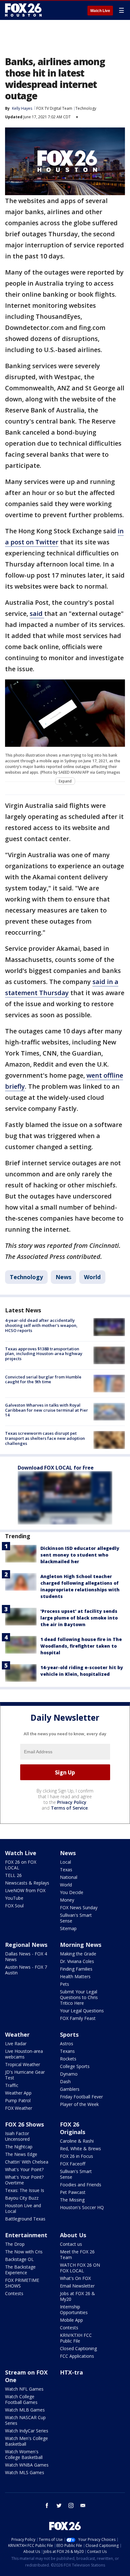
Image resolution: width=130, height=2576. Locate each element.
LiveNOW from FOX (25, 1890)
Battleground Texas (25, 2219)
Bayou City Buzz (22, 2198)
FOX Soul (14, 1906)
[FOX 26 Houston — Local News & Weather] (23, 10)
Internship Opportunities (74, 2310)
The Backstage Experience (20, 2270)
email (83, 2505)
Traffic (12, 2085)
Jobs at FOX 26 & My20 (77, 2296)
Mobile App (71, 2320)
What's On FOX (75, 2278)
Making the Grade (78, 1954)
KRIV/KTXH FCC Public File (76, 2338)
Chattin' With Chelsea (27, 2162)
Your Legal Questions (82, 2011)
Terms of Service (69, 1808)
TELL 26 (13, 1875)
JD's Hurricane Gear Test (25, 2075)
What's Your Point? (24, 2169)
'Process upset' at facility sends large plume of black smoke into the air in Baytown (79, 1618)
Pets (65, 1984)
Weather (17, 2034)
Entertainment (26, 2235)
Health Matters (75, 1976)
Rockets (68, 2059)
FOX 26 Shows (24, 2124)
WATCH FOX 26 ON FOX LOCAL (80, 2268)
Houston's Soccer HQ (82, 2207)
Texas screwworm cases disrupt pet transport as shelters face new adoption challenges (45, 1438)
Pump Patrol (18, 2100)
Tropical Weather (23, 2064)
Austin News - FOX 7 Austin (26, 1970)
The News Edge (21, 2154)
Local (65, 1862)
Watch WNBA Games (27, 2465)
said (37, 613)
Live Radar (16, 2043)
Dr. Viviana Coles (77, 1961)
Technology (86, 108)
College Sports (75, 2066)
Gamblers (70, 2089)
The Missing (72, 2200)
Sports (69, 2034)
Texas (66, 1870)
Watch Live (100, 11)
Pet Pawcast (73, 2192)
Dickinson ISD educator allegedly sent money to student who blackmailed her (80, 1555)
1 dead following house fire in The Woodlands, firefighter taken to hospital (81, 1646)
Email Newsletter (77, 2286)
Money (67, 1900)
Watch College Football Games (21, 2399)
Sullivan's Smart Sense (76, 1918)
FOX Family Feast (78, 2018)
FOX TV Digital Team (54, 108)
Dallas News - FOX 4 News (26, 1957)
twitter (59, 2505)
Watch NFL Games (24, 2389)
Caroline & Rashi (77, 2141)
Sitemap (68, 1928)
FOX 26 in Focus (77, 2156)
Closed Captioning (78, 2348)
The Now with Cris (24, 2252)
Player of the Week (79, 2104)
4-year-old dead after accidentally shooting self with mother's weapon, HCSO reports (41, 1325)
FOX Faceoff (73, 2164)
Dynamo (69, 2074)
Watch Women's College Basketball (24, 2454)
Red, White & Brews (80, 2149)
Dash (65, 2081)
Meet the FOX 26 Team (77, 2254)
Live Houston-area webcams (24, 2054)
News (63, 1277)
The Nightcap (19, 2147)
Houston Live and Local (23, 2208)
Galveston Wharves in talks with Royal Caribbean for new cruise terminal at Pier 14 (47, 1410)
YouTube (14, 1898)
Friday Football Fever (81, 2097)
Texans (67, 2051)
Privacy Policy (72, 1802)
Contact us (71, 2244)
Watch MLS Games (25, 2472)
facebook (47, 2505)
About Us (73, 2235)
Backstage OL (19, 2259)
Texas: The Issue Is (25, 2190)
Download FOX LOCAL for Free (56, 1468)
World (92, 1277)
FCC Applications (77, 2356)
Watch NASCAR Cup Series (25, 2420)
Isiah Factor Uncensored (17, 2136)
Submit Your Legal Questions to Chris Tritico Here (79, 1997)
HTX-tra (71, 2372)
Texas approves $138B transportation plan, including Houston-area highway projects (44, 1354)
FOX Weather (19, 2108)
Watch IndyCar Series (27, 2431)
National (69, 1877)
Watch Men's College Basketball (27, 2441)
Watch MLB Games (25, 2410)
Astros (67, 2043)
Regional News (26, 1945)
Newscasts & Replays (27, 1883)
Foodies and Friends (81, 2185)
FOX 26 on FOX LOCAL (21, 1865)
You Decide (72, 1892)
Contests (14, 2293)
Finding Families (76, 1969)
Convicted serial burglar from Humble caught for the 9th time (43, 1379)
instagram (71, 2505)
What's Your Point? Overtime (24, 2180)
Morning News (81, 1945)
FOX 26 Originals (73, 2128)
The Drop (15, 2244)
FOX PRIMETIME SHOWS (22, 2283)
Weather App (18, 2093)
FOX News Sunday (79, 1907)
